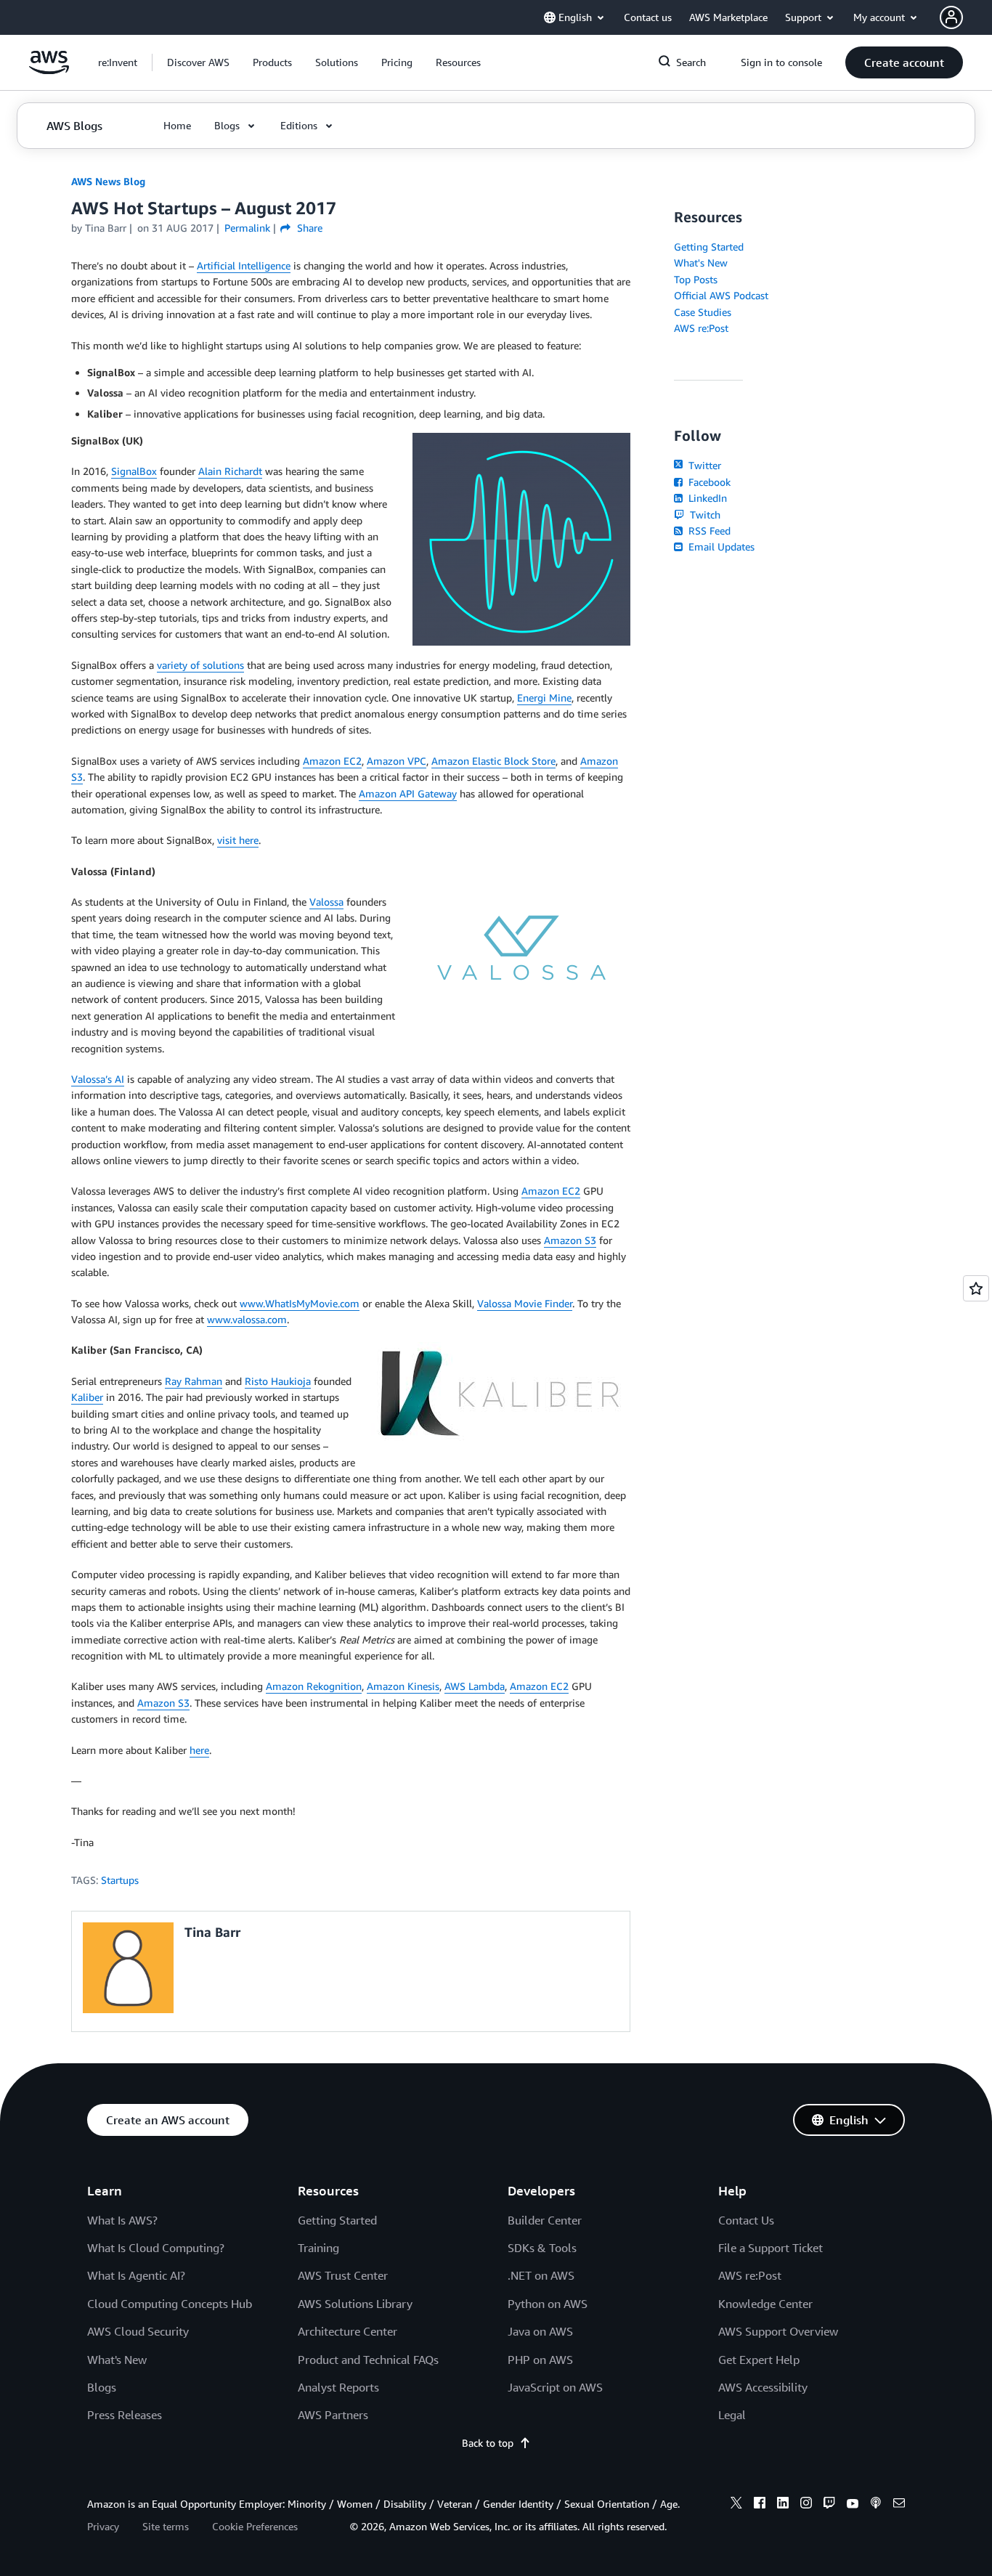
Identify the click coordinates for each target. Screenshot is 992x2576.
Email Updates (720, 547)
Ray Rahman (194, 1381)
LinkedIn (706, 498)
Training (318, 2248)
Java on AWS (540, 2331)
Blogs (102, 2387)
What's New (701, 263)
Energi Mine (544, 698)
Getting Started (709, 247)
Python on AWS (548, 2304)
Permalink (247, 228)
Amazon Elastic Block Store (493, 761)
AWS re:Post (701, 328)
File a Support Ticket (771, 2248)
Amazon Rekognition (314, 1686)
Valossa (326, 902)
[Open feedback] (976, 1288)
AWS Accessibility (763, 2387)
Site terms (166, 2526)
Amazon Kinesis (403, 1686)
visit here (238, 840)
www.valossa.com (247, 1319)
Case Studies (703, 312)
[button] (198, 62)
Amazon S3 (570, 1240)
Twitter (703, 465)
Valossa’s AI (98, 1079)
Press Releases (125, 2415)
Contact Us (746, 2220)
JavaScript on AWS (555, 2387)
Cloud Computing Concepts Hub (170, 2304)
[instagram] (806, 2505)
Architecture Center (347, 2331)
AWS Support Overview (778, 2331)
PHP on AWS (540, 2360)
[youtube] (853, 2505)
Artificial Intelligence (244, 265)
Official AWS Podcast (721, 295)
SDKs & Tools (542, 2248)
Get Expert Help (759, 2360)
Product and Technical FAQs (368, 2360)
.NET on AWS (541, 2275)
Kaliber (87, 1397)
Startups (120, 1880)
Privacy (103, 2526)
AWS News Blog (108, 181)
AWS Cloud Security (138, 2331)
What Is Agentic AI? (136, 2275)
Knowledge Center (765, 2304)
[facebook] (760, 2505)
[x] (736, 2505)
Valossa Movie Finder (525, 1303)
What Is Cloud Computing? (156, 2248)
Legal (732, 2415)
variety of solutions (200, 665)
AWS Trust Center (343, 2275)
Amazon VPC (397, 761)
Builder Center (545, 2220)
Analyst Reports (338, 2387)
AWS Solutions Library (355, 2304)
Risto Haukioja (278, 1381)
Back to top (488, 2443)
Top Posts (696, 279)
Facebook (708, 482)
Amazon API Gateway (408, 793)
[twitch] (829, 2505)
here (199, 1750)
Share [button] (308, 228)
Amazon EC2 (332, 761)
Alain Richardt (230, 471)
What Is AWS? (122, 2220)
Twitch (704, 515)
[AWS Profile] (951, 17)
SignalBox (134, 471)
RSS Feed (708, 531)
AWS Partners (333, 2415)
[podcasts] (876, 2505)
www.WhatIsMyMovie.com (300, 1303)
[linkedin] (783, 2505)
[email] (899, 2505)
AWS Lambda (475, 1686)
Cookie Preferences (255, 2526)
